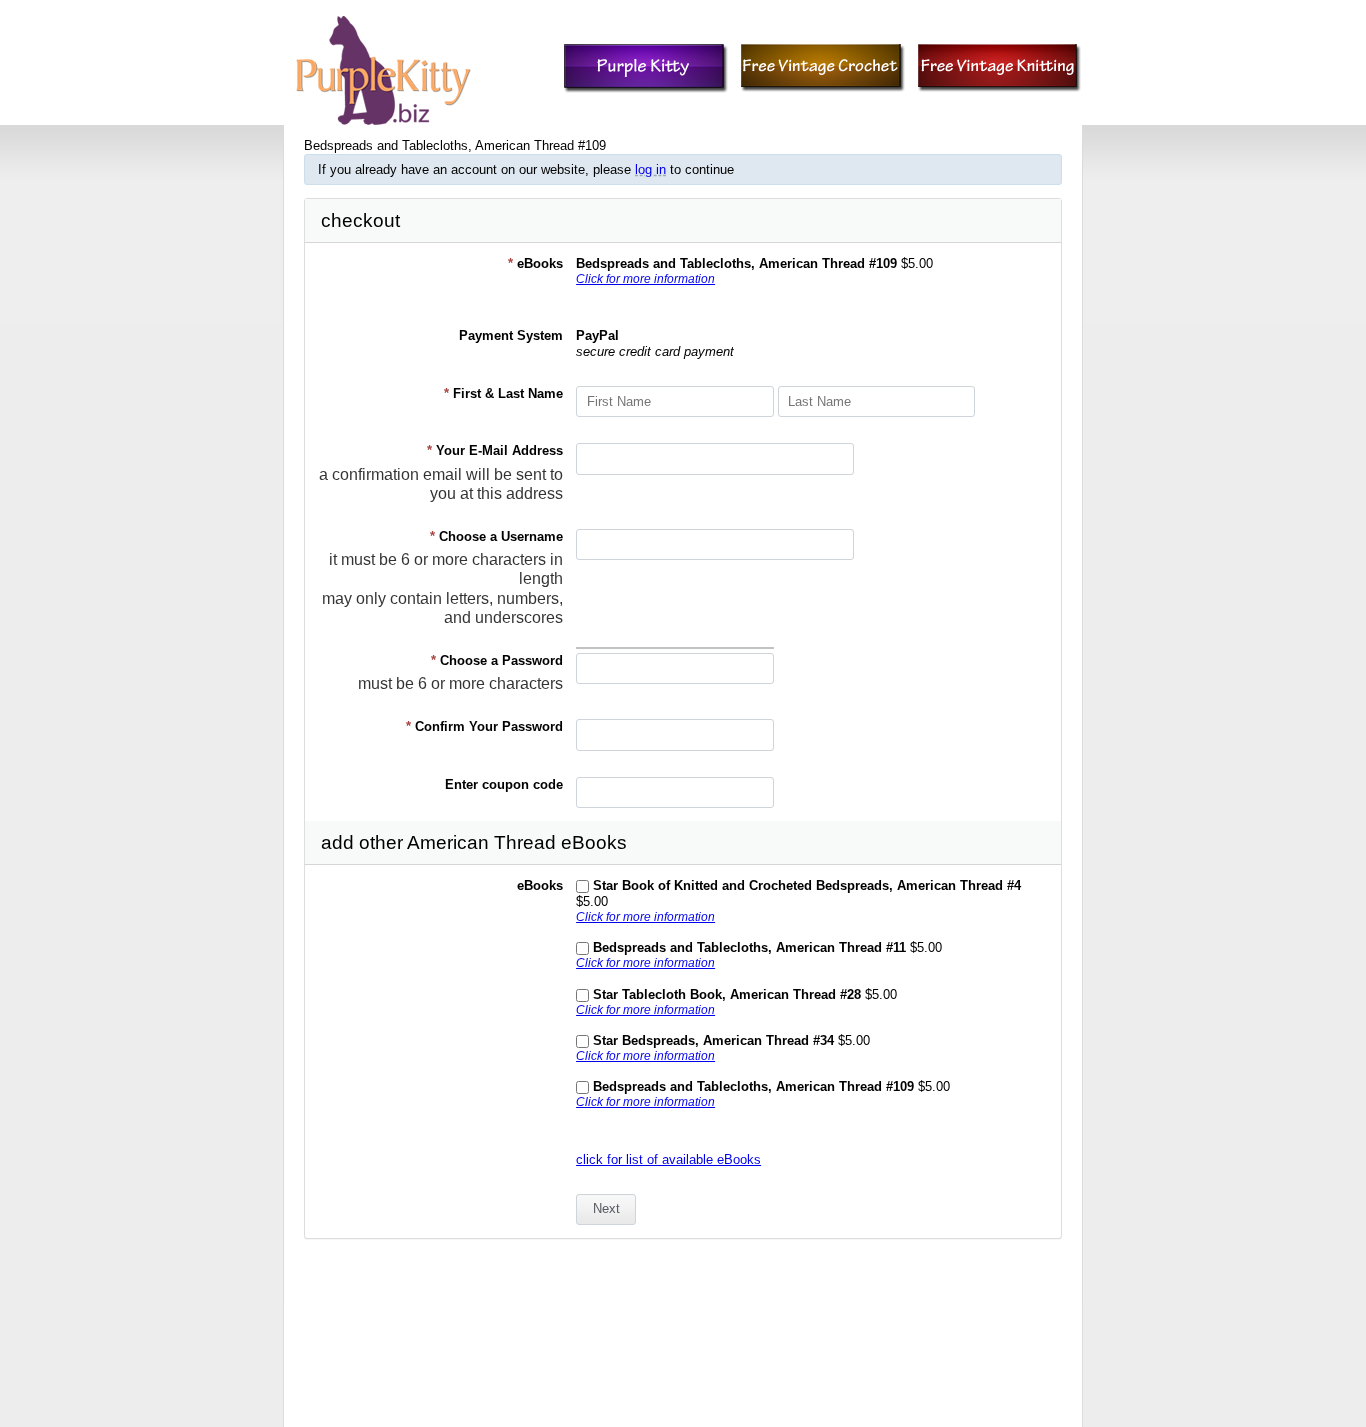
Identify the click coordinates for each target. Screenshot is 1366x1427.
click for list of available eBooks (668, 1159)
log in (650, 169)
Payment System (511, 335)
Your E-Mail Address (495, 450)
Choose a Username (496, 536)
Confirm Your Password (484, 726)
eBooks (535, 263)
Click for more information (645, 278)
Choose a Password (497, 660)
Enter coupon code (504, 784)
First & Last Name (503, 393)
